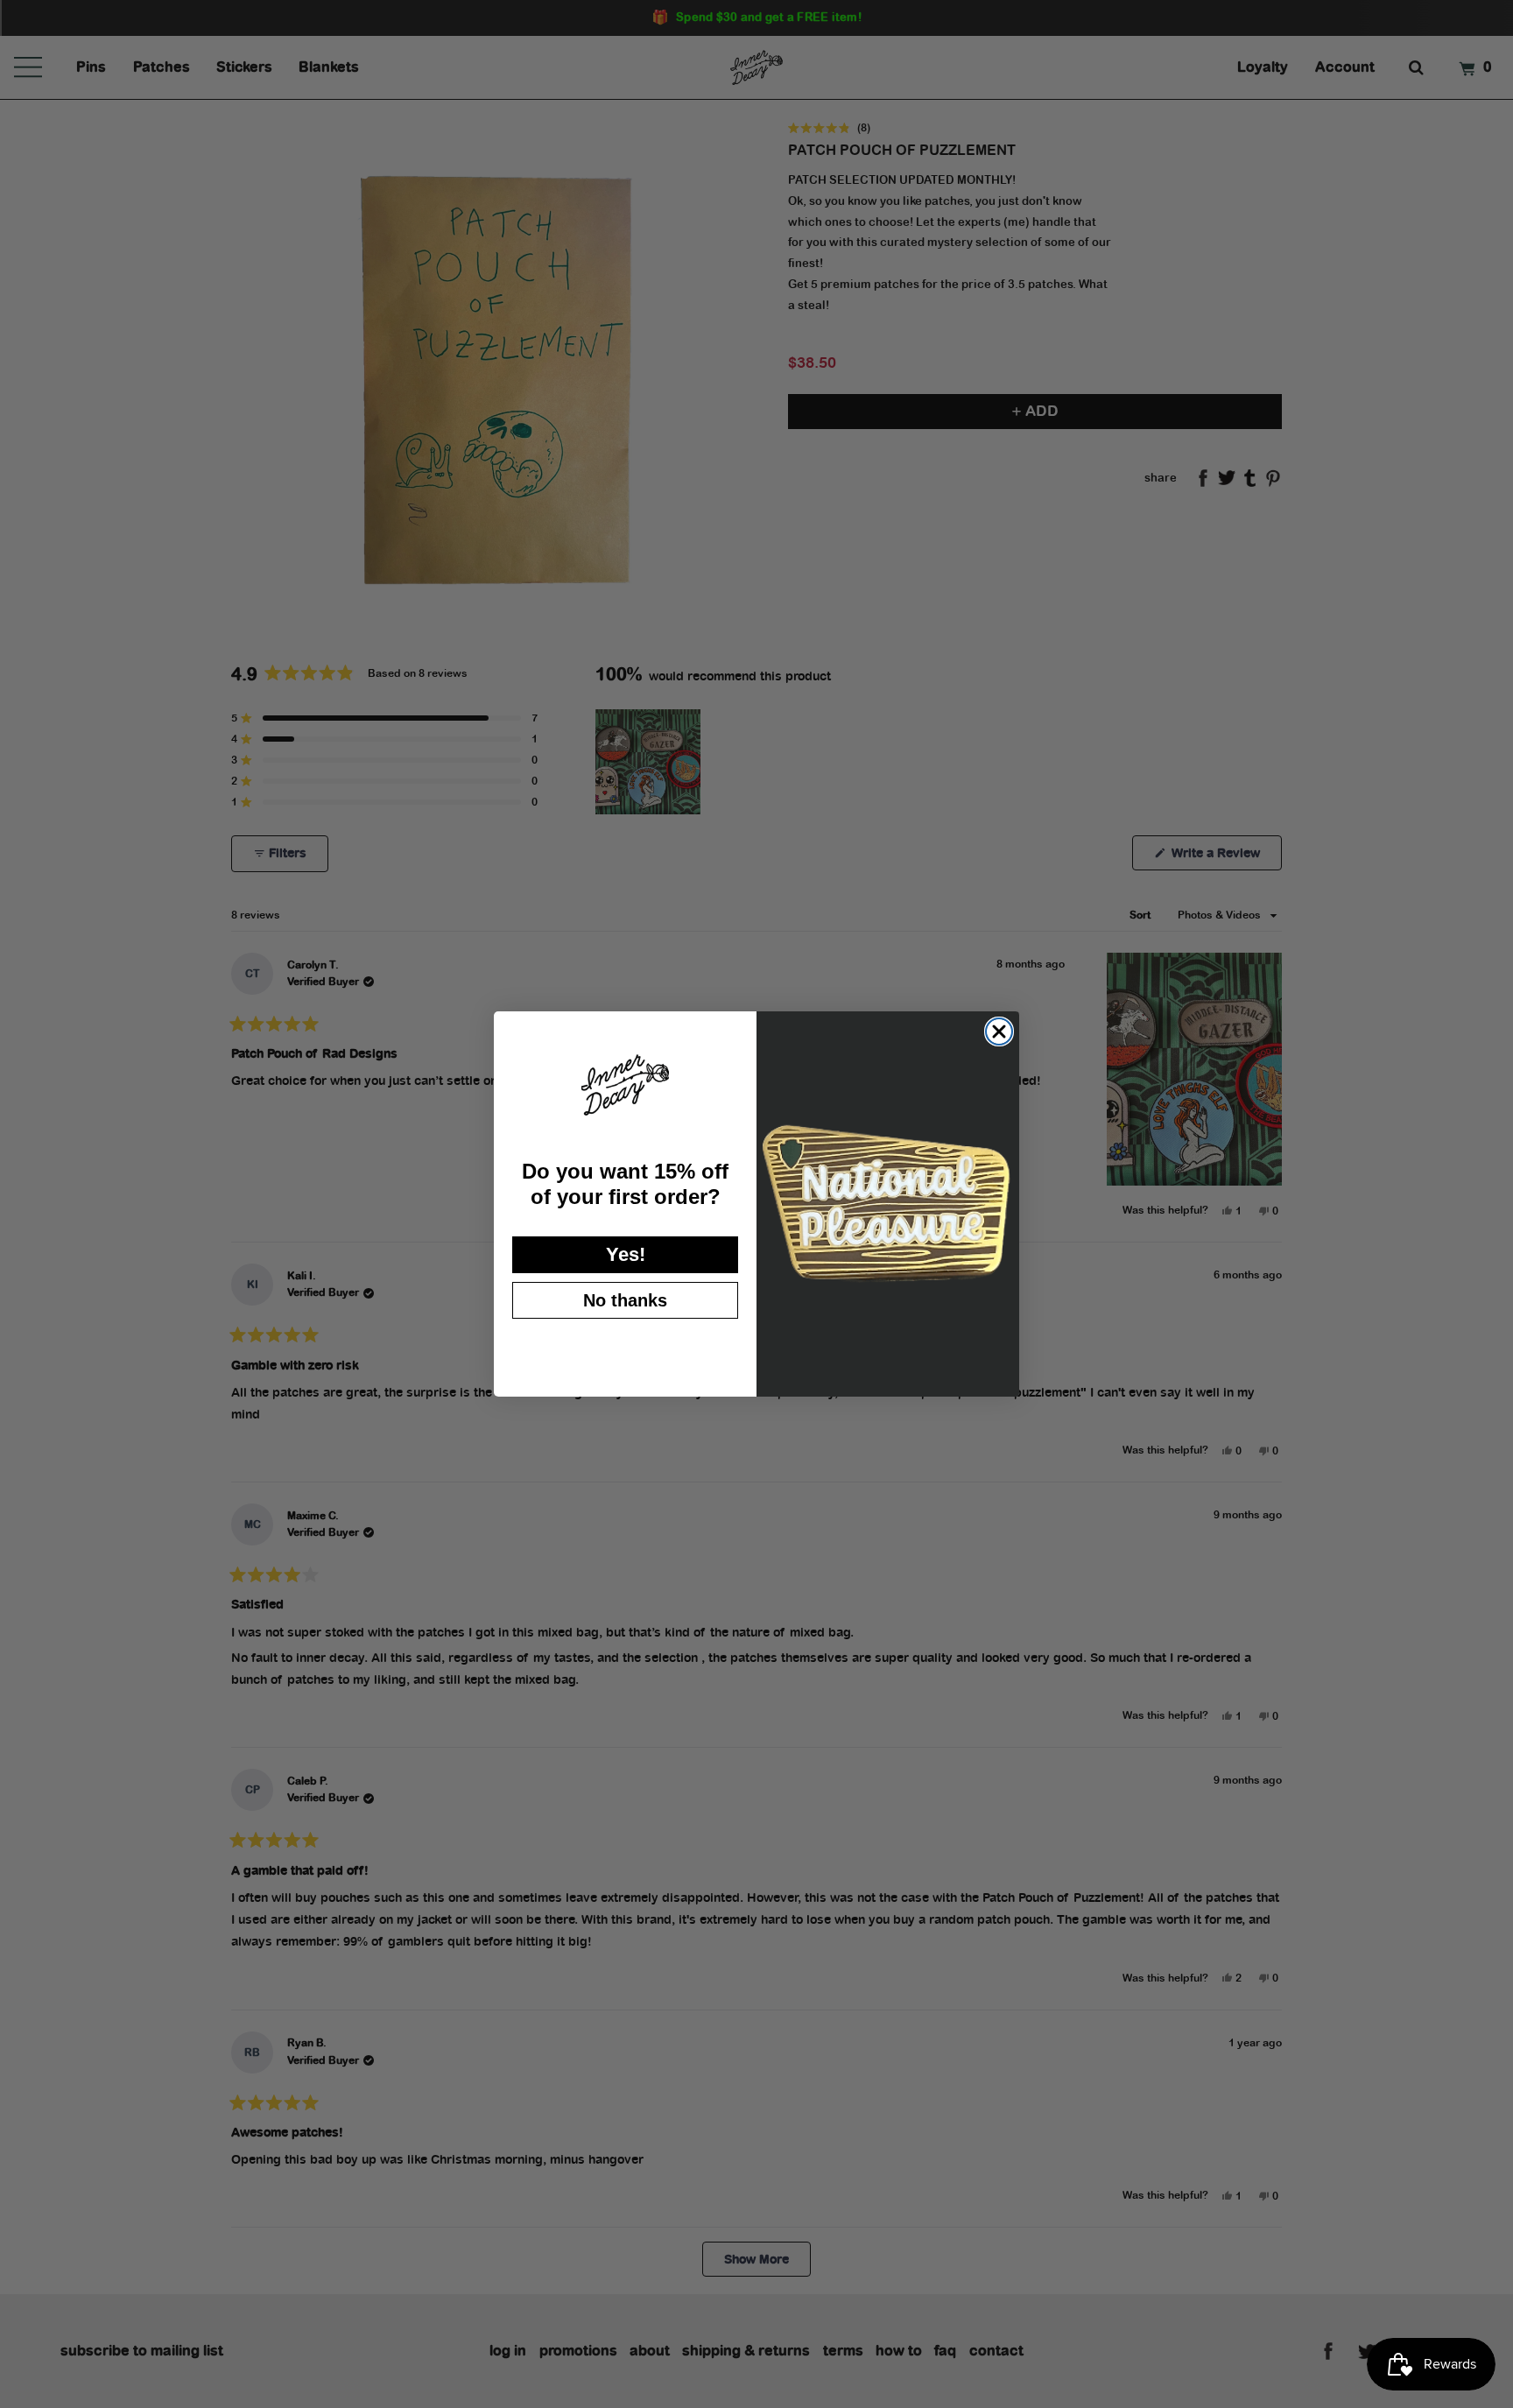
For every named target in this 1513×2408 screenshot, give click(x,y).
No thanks (625, 1300)
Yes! (626, 1254)
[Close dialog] (999, 1031)
